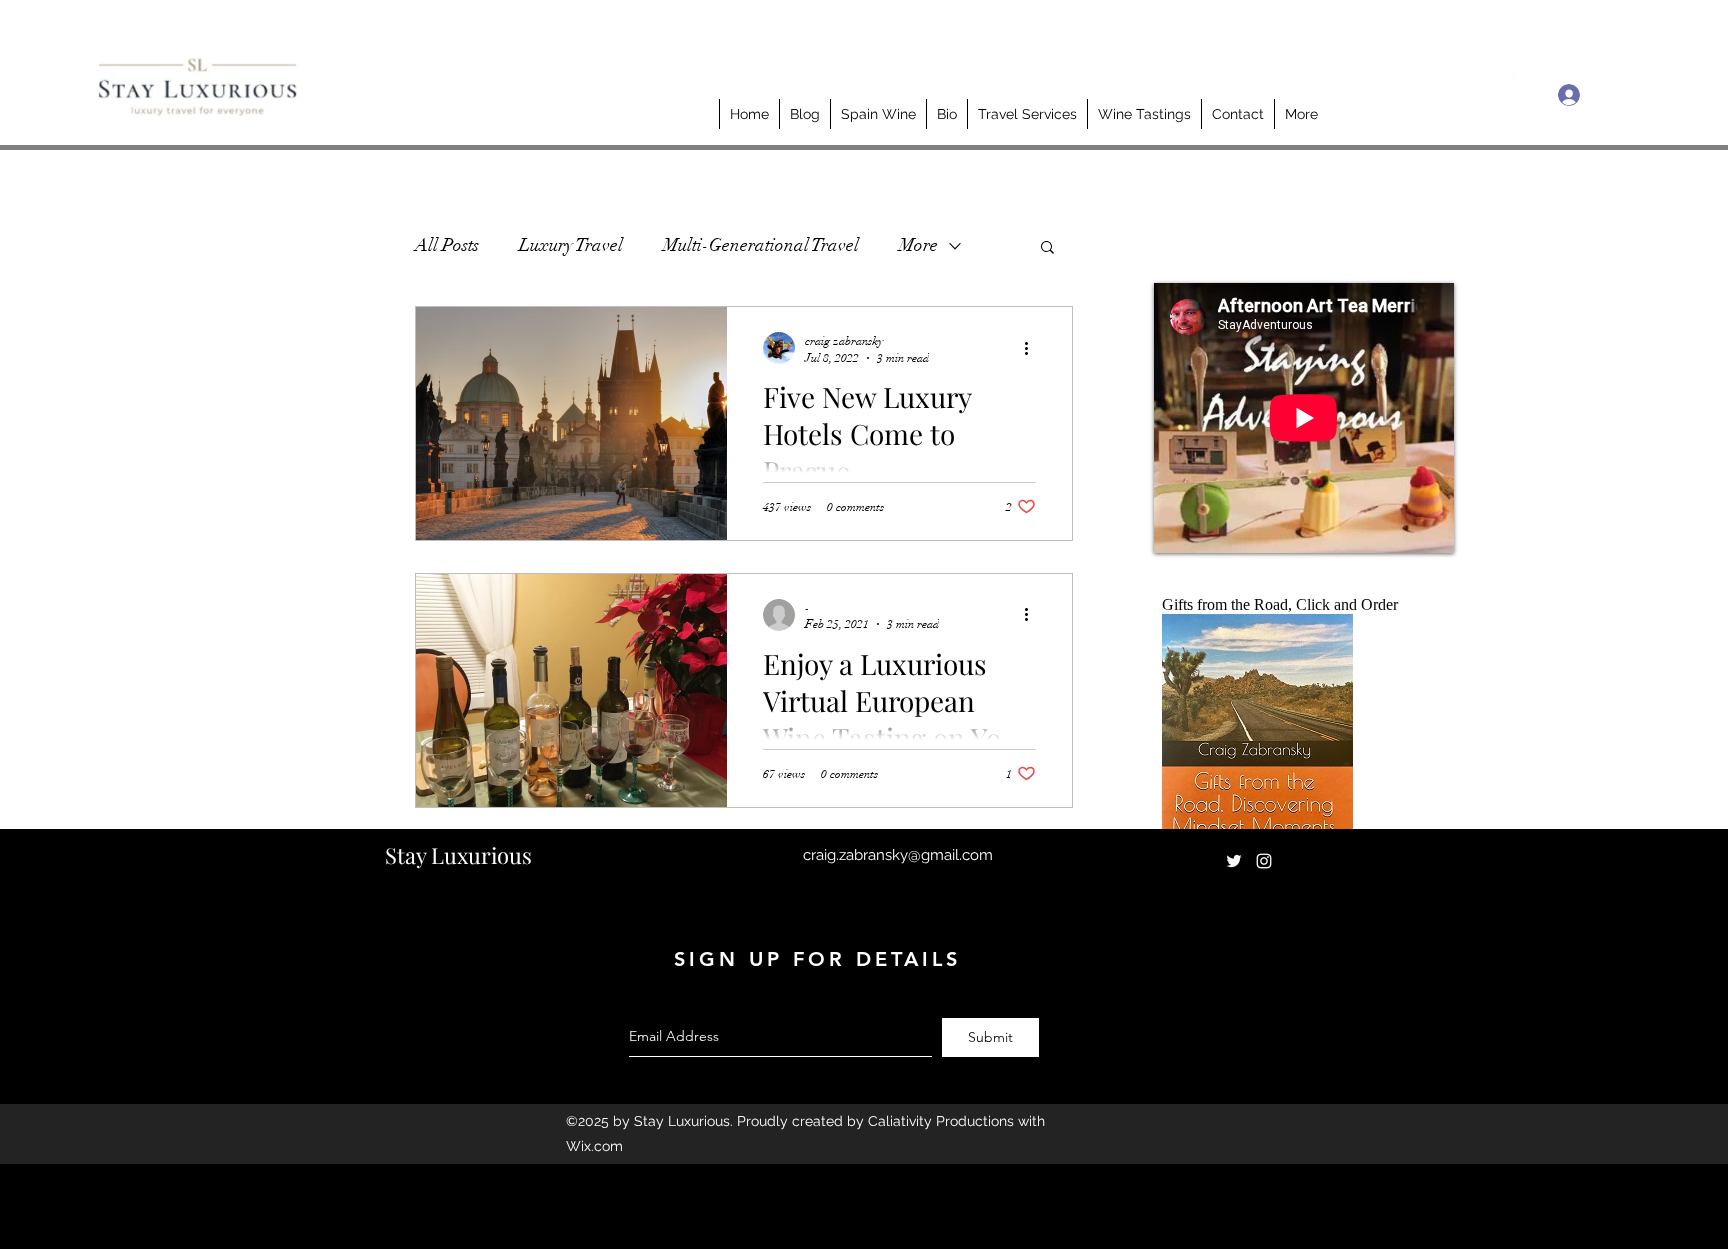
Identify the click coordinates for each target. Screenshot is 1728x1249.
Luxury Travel (571, 245)
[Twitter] (1459, 81)
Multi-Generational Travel (761, 245)
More (918, 245)
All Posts (447, 245)
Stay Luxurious (458, 855)
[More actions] (1033, 348)
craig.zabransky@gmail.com (898, 855)
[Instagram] (1489, 81)
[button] (1047, 248)
